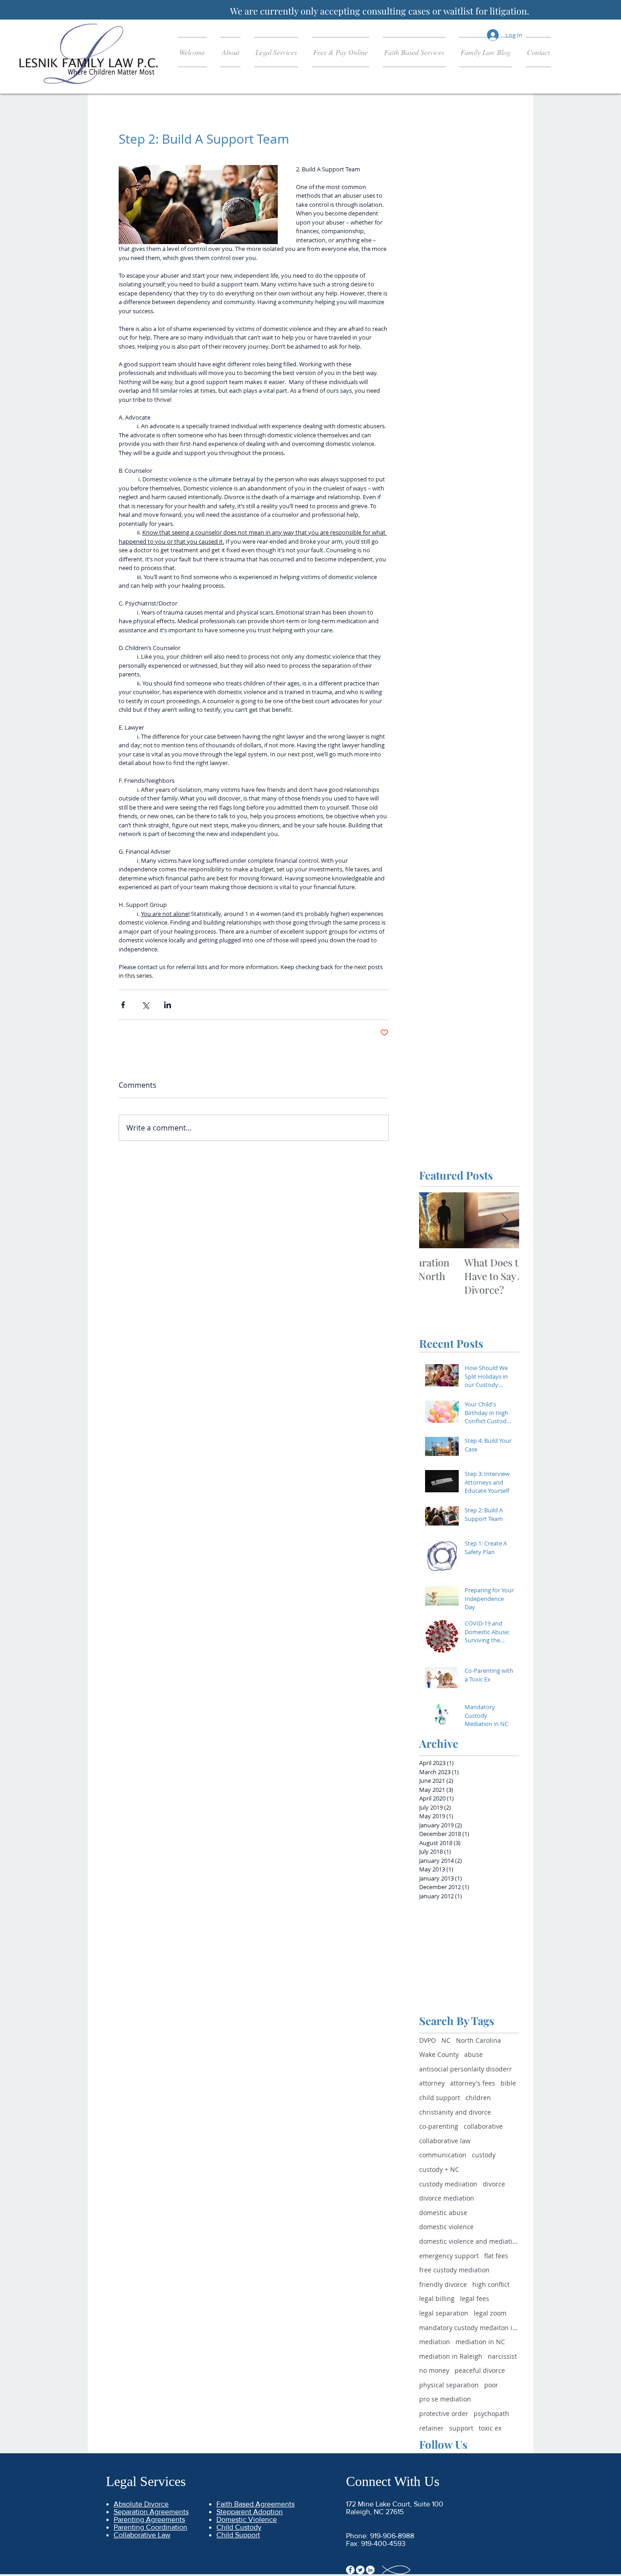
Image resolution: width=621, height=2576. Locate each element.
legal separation (444, 2313)
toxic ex (490, 2428)
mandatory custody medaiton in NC (469, 2328)
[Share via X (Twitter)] (145, 1005)
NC (446, 2040)
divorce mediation (447, 2198)
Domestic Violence (247, 2519)
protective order (444, 2413)
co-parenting (439, 2126)
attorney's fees (473, 2083)
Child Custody (239, 2527)
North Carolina (478, 2040)
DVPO (428, 2040)
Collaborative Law (142, 2535)
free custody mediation (454, 2270)
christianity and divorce (455, 2112)
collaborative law (445, 2141)
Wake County (439, 2054)
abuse (473, 2054)
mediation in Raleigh (451, 2356)
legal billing (437, 2298)
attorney (432, 2083)
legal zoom (490, 2313)
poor (491, 2385)
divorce (494, 2184)
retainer (431, 2428)
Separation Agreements (151, 2512)
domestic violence (446, 2227)
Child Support (238, 2535)
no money (434, 2370)
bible (508, 2083)
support (461, 2428)
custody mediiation (448, 2184)
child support (440, 2098)
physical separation (449, 2385)
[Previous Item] (434, 1220)
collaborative (483, 2126)
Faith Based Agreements (255, 2504)
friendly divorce (443, 2284)
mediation (435, 2342)
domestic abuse (443, 2213)
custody (484, 2155)
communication (443, 2155)
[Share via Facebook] (123, 1005)
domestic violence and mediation (469, 2241)
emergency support (449, 2256)
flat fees (496, 2256)
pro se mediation (445, 2399)
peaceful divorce (480, 2370)
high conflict (491, 2284)
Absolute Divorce (141, 2504)
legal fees (475, 2298)
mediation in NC (480, 2342)
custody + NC (439, 2169)
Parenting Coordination (150, 2527)
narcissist (502, 2356)
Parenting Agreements (149, 2519)
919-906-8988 (392, 2536)
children (478, 2098)
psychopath (491, 2413)
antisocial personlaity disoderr (466, 2069)
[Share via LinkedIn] (168, 1005)
